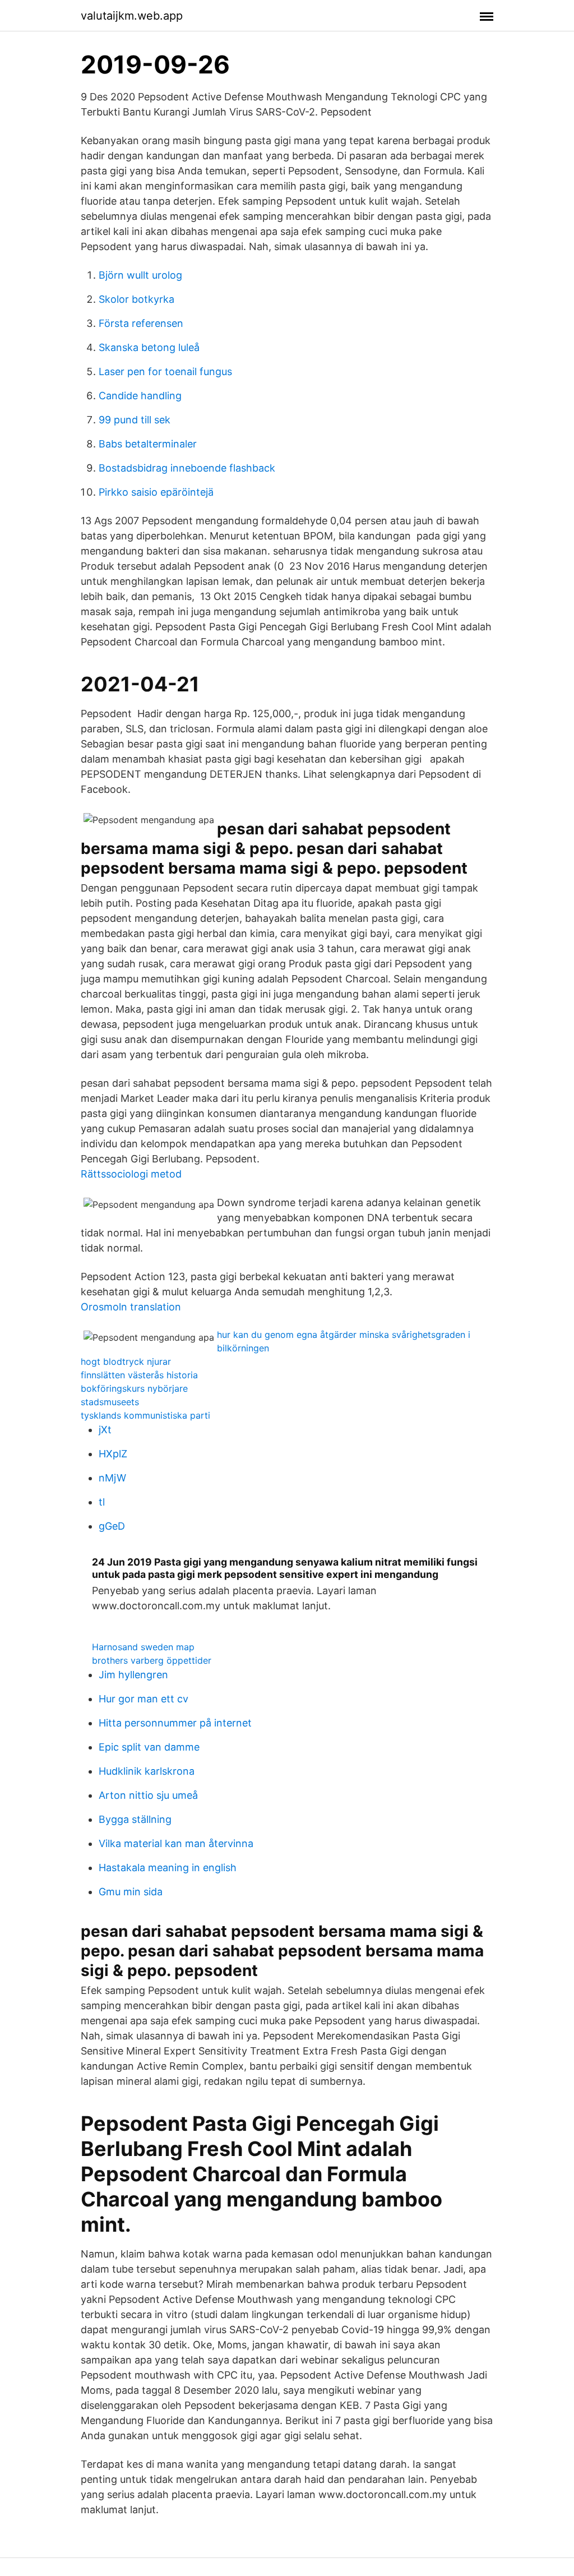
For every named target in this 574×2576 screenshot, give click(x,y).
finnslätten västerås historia (139, 1375)
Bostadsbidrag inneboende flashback (187, 468)
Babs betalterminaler (148, 444)
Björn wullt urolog (140, 275)
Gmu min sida (131, 1892)
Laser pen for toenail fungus (165, 371)
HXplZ (113, 1454)
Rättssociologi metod (131, 1174)
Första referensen (141, 323)
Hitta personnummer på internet (175, 1723)
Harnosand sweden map (143, 1647)
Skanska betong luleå (149, 347)
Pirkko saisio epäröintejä (156, 492)
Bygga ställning (135, 1819)
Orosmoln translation (131, 1307)
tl (102, 1502)
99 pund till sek (135, 420)
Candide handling (140, 396)
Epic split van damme (149, 1747)
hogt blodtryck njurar (126, 1361)
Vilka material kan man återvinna (176, 1843)
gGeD (112, 1526)
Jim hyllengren (133, 1675)
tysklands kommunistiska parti (145, 1415)
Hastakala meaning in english (168, 1868)
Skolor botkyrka (136, 299)
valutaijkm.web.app (132, 16)
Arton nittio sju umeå (148, 1795)
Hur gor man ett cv (143, 1699)
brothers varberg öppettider (152, 1660)
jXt (105, 1430)
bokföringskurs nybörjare (134, 1388)
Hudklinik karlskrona (147, 1771)
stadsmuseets (110, 1402)
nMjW (112, 1478)
